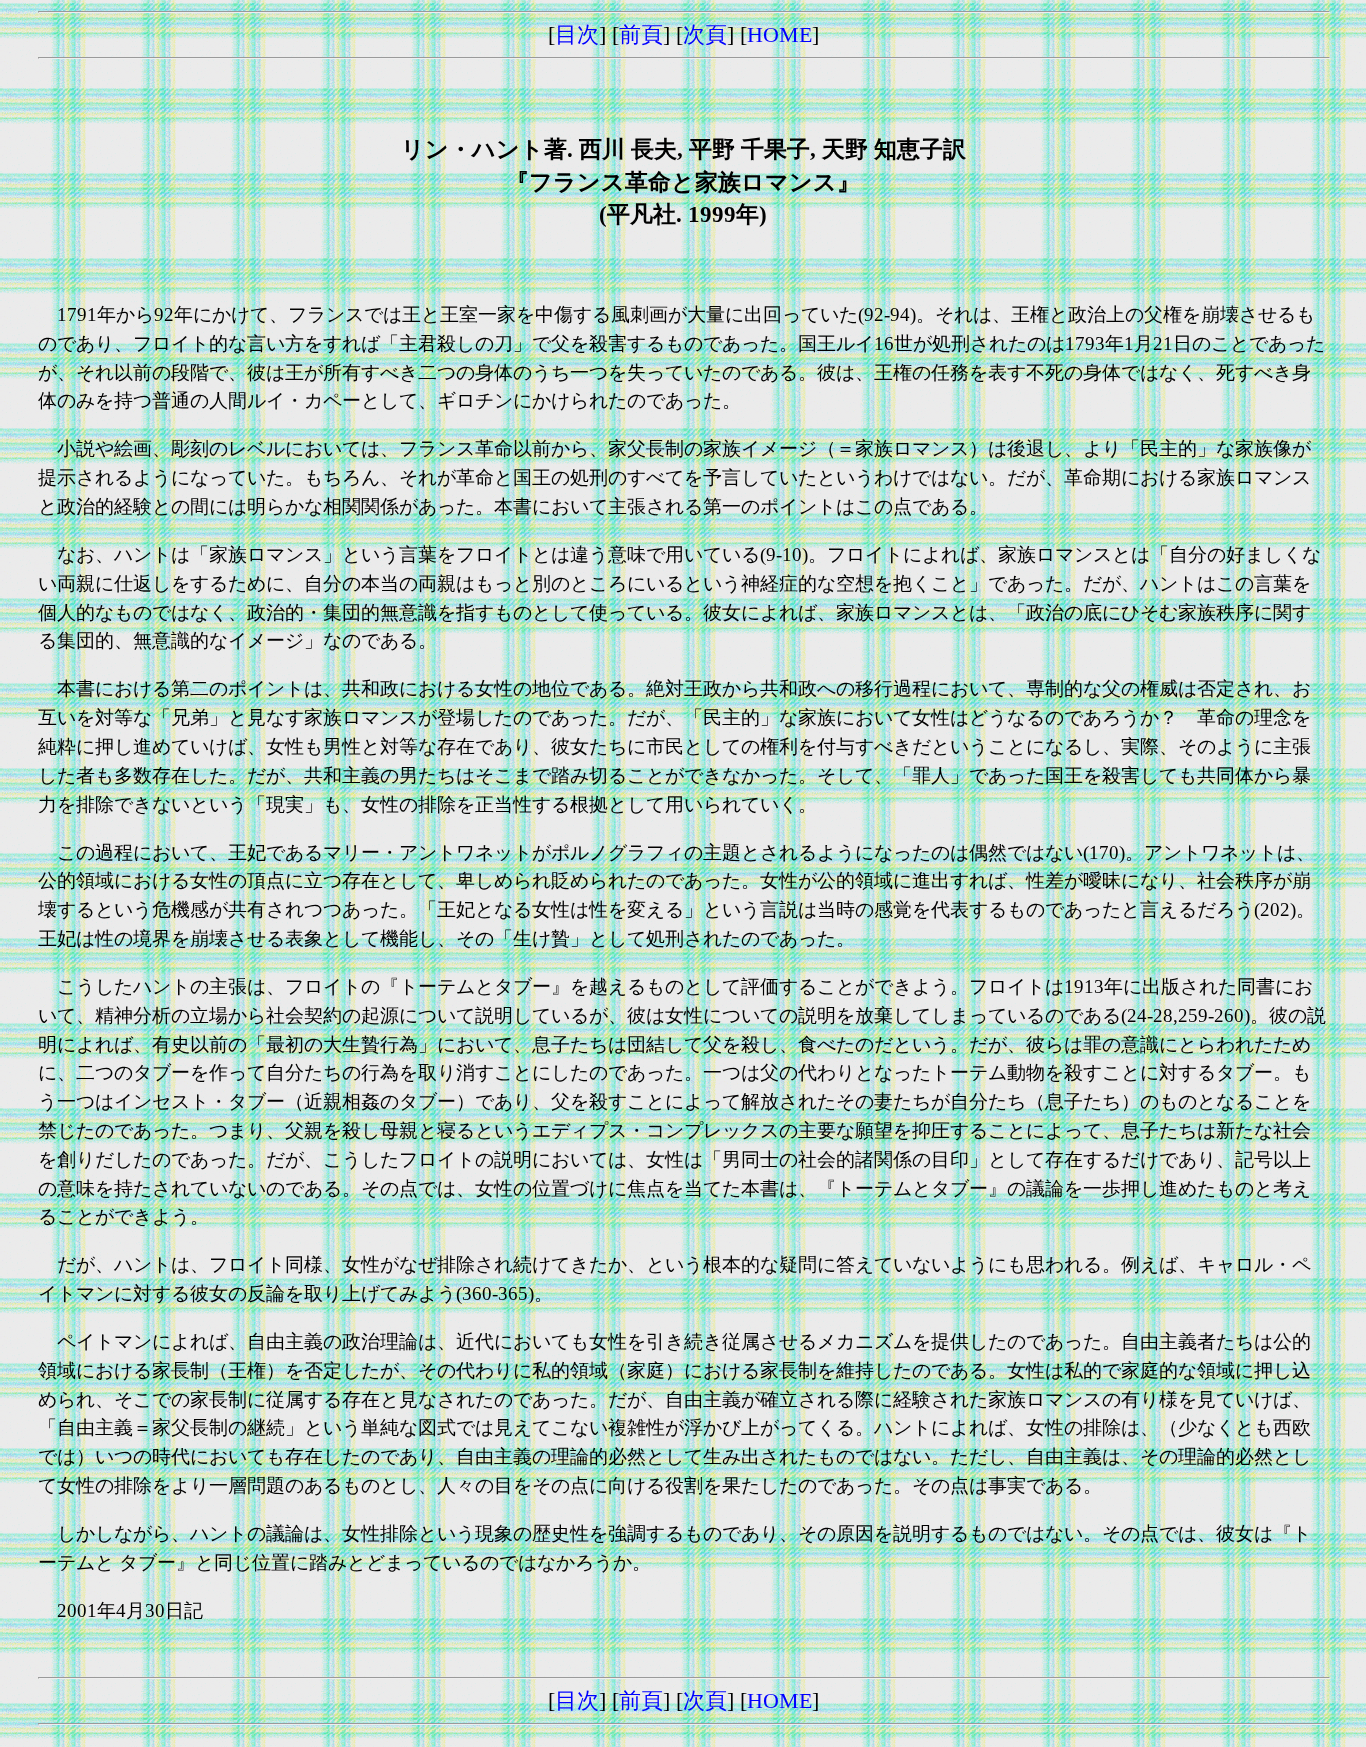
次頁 (705, 34)
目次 (577, 34)
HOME (779, 34)
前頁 (641, 34)
